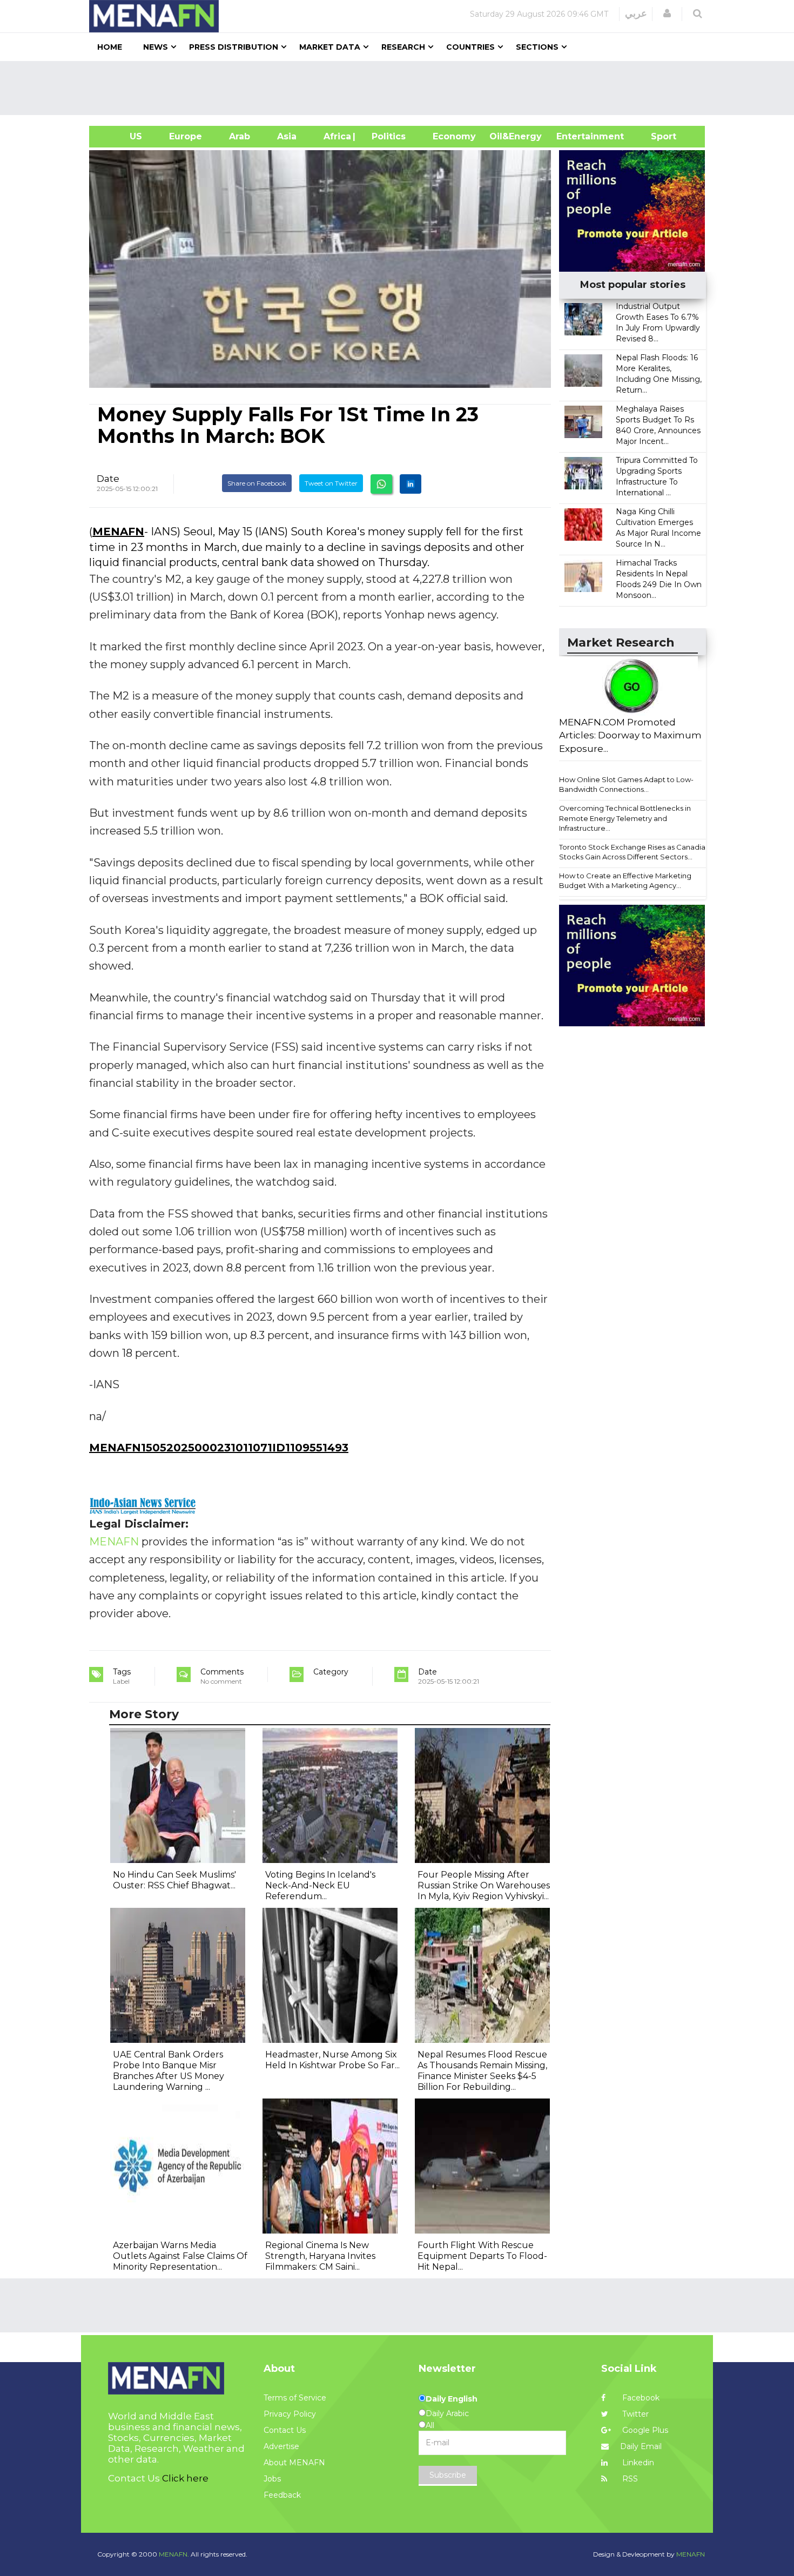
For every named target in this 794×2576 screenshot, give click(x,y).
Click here (185, 2478)
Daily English (452, 2399)
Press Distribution (234, 47)
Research (403, 47)
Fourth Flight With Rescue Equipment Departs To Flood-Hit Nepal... (482, 2256)
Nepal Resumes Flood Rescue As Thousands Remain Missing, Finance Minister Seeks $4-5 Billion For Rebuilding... (482, 2071)
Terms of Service (295, 2398)
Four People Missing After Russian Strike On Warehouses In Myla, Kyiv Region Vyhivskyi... (484, 1885)
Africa (336, 136)
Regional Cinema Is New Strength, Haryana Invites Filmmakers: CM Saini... (320, 2256)
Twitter (634, 2414)
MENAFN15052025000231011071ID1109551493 (219, 1448)
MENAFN (118, 532)
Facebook (640, 2398)
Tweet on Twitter (331, 483)
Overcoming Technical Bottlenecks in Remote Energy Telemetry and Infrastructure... (625, 818)
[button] (667, 14)
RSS (629, 2479)
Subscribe (448, 2475)
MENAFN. (174, 2554)
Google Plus (644, 2430)
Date (108, 479)
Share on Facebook (257, 483)
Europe (186, 136)
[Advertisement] (401, 88)
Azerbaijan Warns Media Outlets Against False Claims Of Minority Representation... (180, 2256)
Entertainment (574, 136)
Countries (470, 47)
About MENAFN (294, 2463)
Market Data (330, 47)
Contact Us (285, 2430)
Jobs (272, 2479)
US (122, 136)
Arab (240, 136)
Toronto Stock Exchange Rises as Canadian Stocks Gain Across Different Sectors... (634, 852)
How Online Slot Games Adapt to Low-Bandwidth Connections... (626, 785)
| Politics (386, 136)
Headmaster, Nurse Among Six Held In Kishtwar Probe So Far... (332, 2060)
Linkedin (637, 2463)
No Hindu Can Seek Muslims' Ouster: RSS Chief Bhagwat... (174, 1880)
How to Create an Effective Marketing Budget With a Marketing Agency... (625, 881)
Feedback (282, 2495)
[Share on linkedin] (411, 484)
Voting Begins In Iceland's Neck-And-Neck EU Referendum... (320, 1885)
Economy (454, 136)
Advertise (281, 2446)
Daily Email (641, 2446)
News (156, 47)
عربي (636, 14)
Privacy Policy (290, 2414)
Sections (537, 47)
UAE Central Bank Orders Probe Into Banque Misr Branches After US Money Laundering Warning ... (169, 2071)
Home (110, 47)
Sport (657, 136)
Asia (287, 136)
